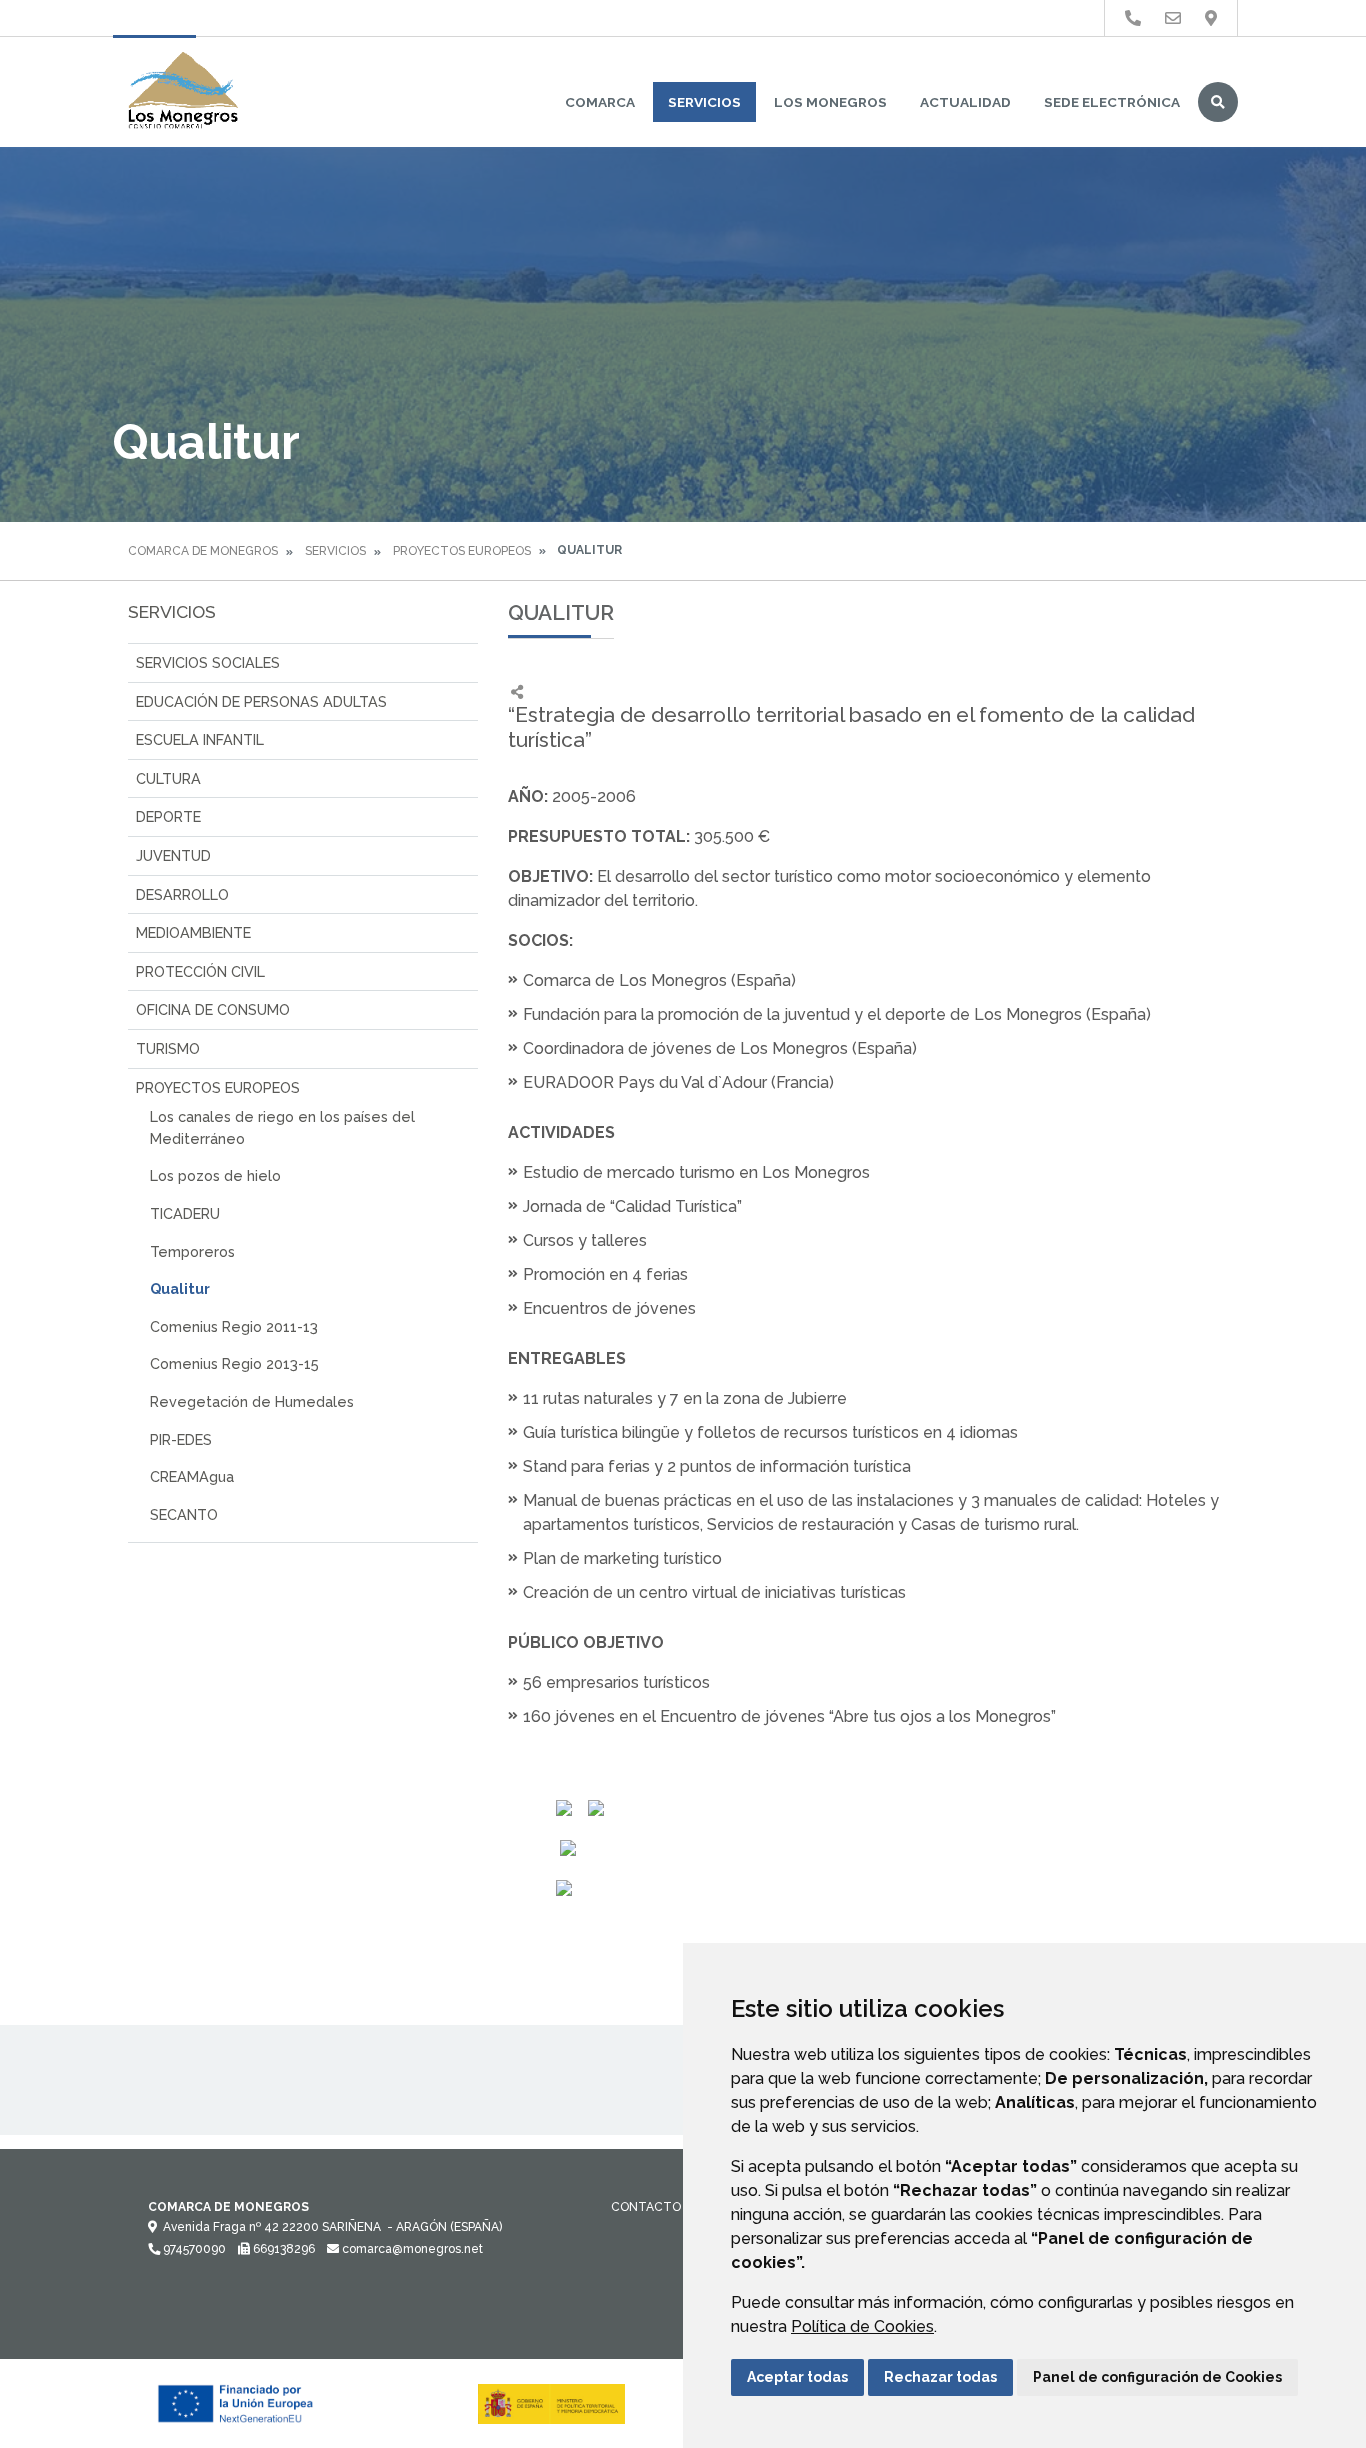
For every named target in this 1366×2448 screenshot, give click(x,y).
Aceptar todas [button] (797, 2377)
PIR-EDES (181, 1439)
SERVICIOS (704, 102)
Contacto (646, 2207)
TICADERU (185, 1213)
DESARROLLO (182, 894)
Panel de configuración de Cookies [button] (1157, 2377)
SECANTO (184, 1514)
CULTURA (168, 778)
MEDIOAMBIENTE (193, 932)
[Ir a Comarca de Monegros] (183, 92)
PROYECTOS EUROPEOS (462, 551)
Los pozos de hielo (215, 1175)
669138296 (282, 2249)
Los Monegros (830, 102)
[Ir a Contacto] (1173, 18)
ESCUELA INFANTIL (200, 739)
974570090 (193, 2249)
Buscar (1218, 102)
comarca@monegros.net (411, 2249)
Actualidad (965, 102)
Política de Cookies (862, 2326)
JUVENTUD (173, 855)
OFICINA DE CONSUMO (213, 1009)
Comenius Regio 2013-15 (234, 1363)
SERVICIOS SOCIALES (208, 662)
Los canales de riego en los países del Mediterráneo (282, 1127)
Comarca (600, 102)
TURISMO (168, 1048)
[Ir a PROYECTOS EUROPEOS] (1133, 18)
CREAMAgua (192, 1476)
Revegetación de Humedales (252, 1401)
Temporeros (192, 1251)
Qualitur (180, 1288)
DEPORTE (168, 816)
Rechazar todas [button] (940, 2377)
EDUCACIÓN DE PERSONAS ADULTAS (261, 701)
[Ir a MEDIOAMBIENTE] (1211, 18)
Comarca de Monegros (203, 551)
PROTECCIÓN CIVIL (200, 971)
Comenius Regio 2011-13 (234, 1326)
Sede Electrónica (1112, 102)
